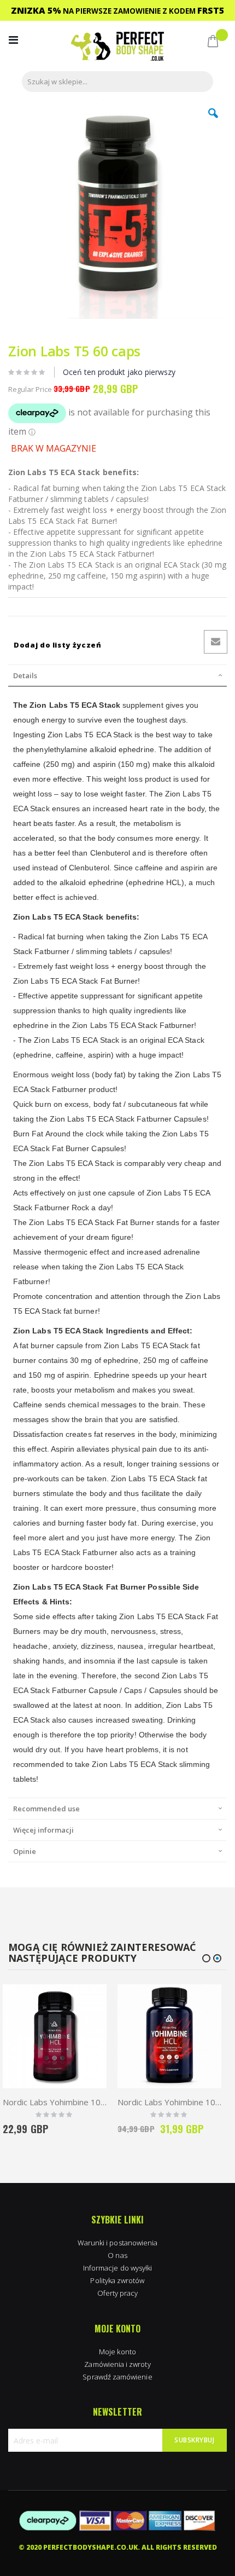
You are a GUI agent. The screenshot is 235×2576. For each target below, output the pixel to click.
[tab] (117, 675)
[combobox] (117, 82)
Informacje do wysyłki (117, 2268)
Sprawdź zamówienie (117, 2377)
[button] (213, 122)
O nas (117, 2255)
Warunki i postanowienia (118, 2243)
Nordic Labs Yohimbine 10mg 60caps (55, 2102)
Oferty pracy (118, 2293)
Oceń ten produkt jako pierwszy (119, 372)
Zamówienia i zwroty (117, 2364)
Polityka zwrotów (117, 2280)
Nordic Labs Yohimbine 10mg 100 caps (169, 2102)
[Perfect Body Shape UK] (117, 47)
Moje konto (117, 2352)
